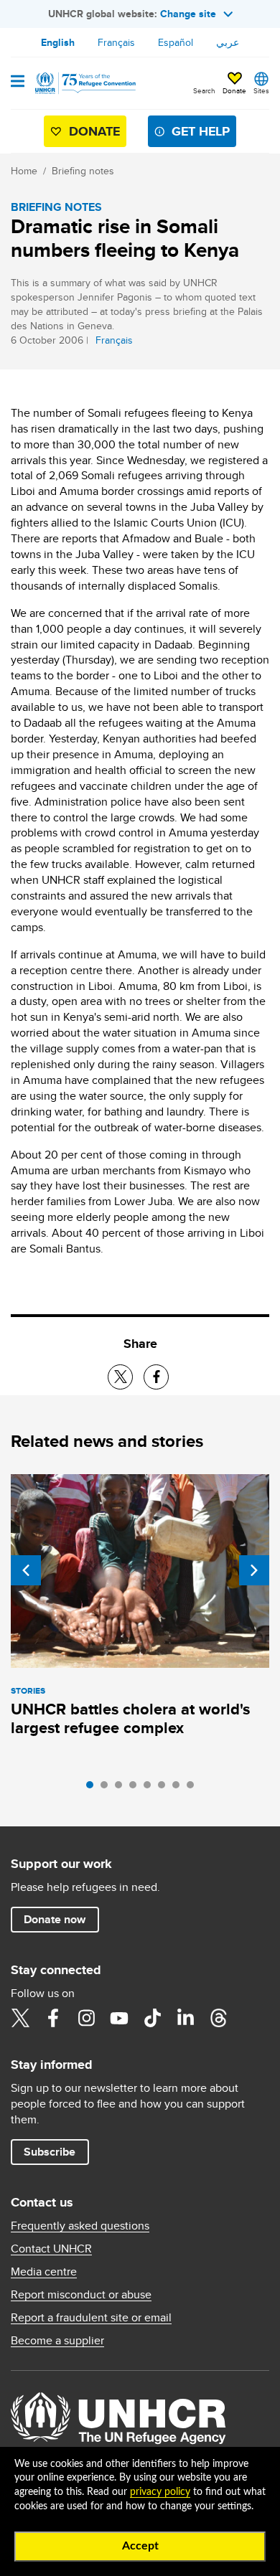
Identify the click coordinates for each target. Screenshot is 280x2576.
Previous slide (26, 1570)
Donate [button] (234, 90)
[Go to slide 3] (122, 1788)
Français (116, 42)
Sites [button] (261, 90)
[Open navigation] (18, 82)
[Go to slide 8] (194, 1788)
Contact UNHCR (51, 2249)
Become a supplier (57, 2341)
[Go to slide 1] (93, 1788)
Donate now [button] (55, 1919)
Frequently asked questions (80, 2226)
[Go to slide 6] (165, 1788)
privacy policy (160, 2492)
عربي (228, 42)
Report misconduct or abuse (81, 2295)
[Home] (84, 83)
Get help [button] (201, 131)
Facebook (53, 2018)
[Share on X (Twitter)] (120, 1377)
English (58, 42)
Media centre (44, 2272)
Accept (140, 2546)
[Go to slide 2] (108, 1788)
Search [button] (204, 90)
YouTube (119, 2018)
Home (24, 171)
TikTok (152, 2018)
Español (176, 42)
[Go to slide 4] (136, 1788)
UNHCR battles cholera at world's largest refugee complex (130, 1718)
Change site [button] (188, 14)
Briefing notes (83, 171)
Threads (218, 2018)
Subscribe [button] (50, 2152)
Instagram (86, 2018)
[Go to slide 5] (151, 1788)
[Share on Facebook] (156, 1377)
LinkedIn (185, 2018)
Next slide (254, 1570)
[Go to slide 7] (179, 1788)
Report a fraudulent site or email (91, 2318)
